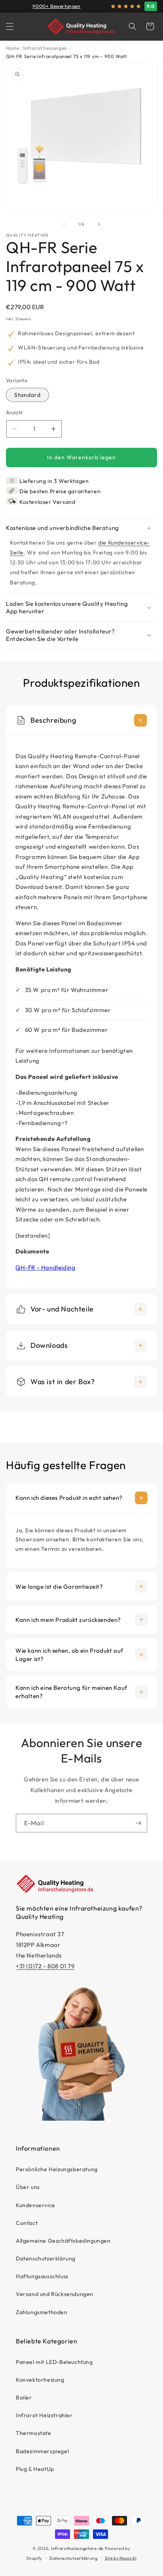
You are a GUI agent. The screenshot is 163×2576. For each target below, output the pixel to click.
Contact (27, 2223)
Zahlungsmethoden (42, 2312)
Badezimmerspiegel (42, 2451)
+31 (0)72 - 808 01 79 (45, 1966)
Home (12, 48)
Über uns (28, 2187)
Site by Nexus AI (121, 2558)
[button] (10, 26)
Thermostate (34, 2433)
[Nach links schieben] (64, 224)
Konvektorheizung (40, 2380)
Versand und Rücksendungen (55, 2294)
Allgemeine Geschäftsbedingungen (63, 2241)
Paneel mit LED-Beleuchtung (54, 2362)
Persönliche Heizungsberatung (57, 2169)
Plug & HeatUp (35, 2469)
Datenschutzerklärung (46, 2258)
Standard (27, 395)
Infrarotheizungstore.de (77, 2548)
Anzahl (14, 412)
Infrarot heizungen (45, 48)
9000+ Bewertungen (56, 6)
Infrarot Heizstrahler (44, 2415)
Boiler (24, 2398)
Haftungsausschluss (42, 2276)
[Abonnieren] (138, 1823)
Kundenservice (36, 2205)
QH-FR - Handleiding (45, 1267)
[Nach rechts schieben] (99, 224)
